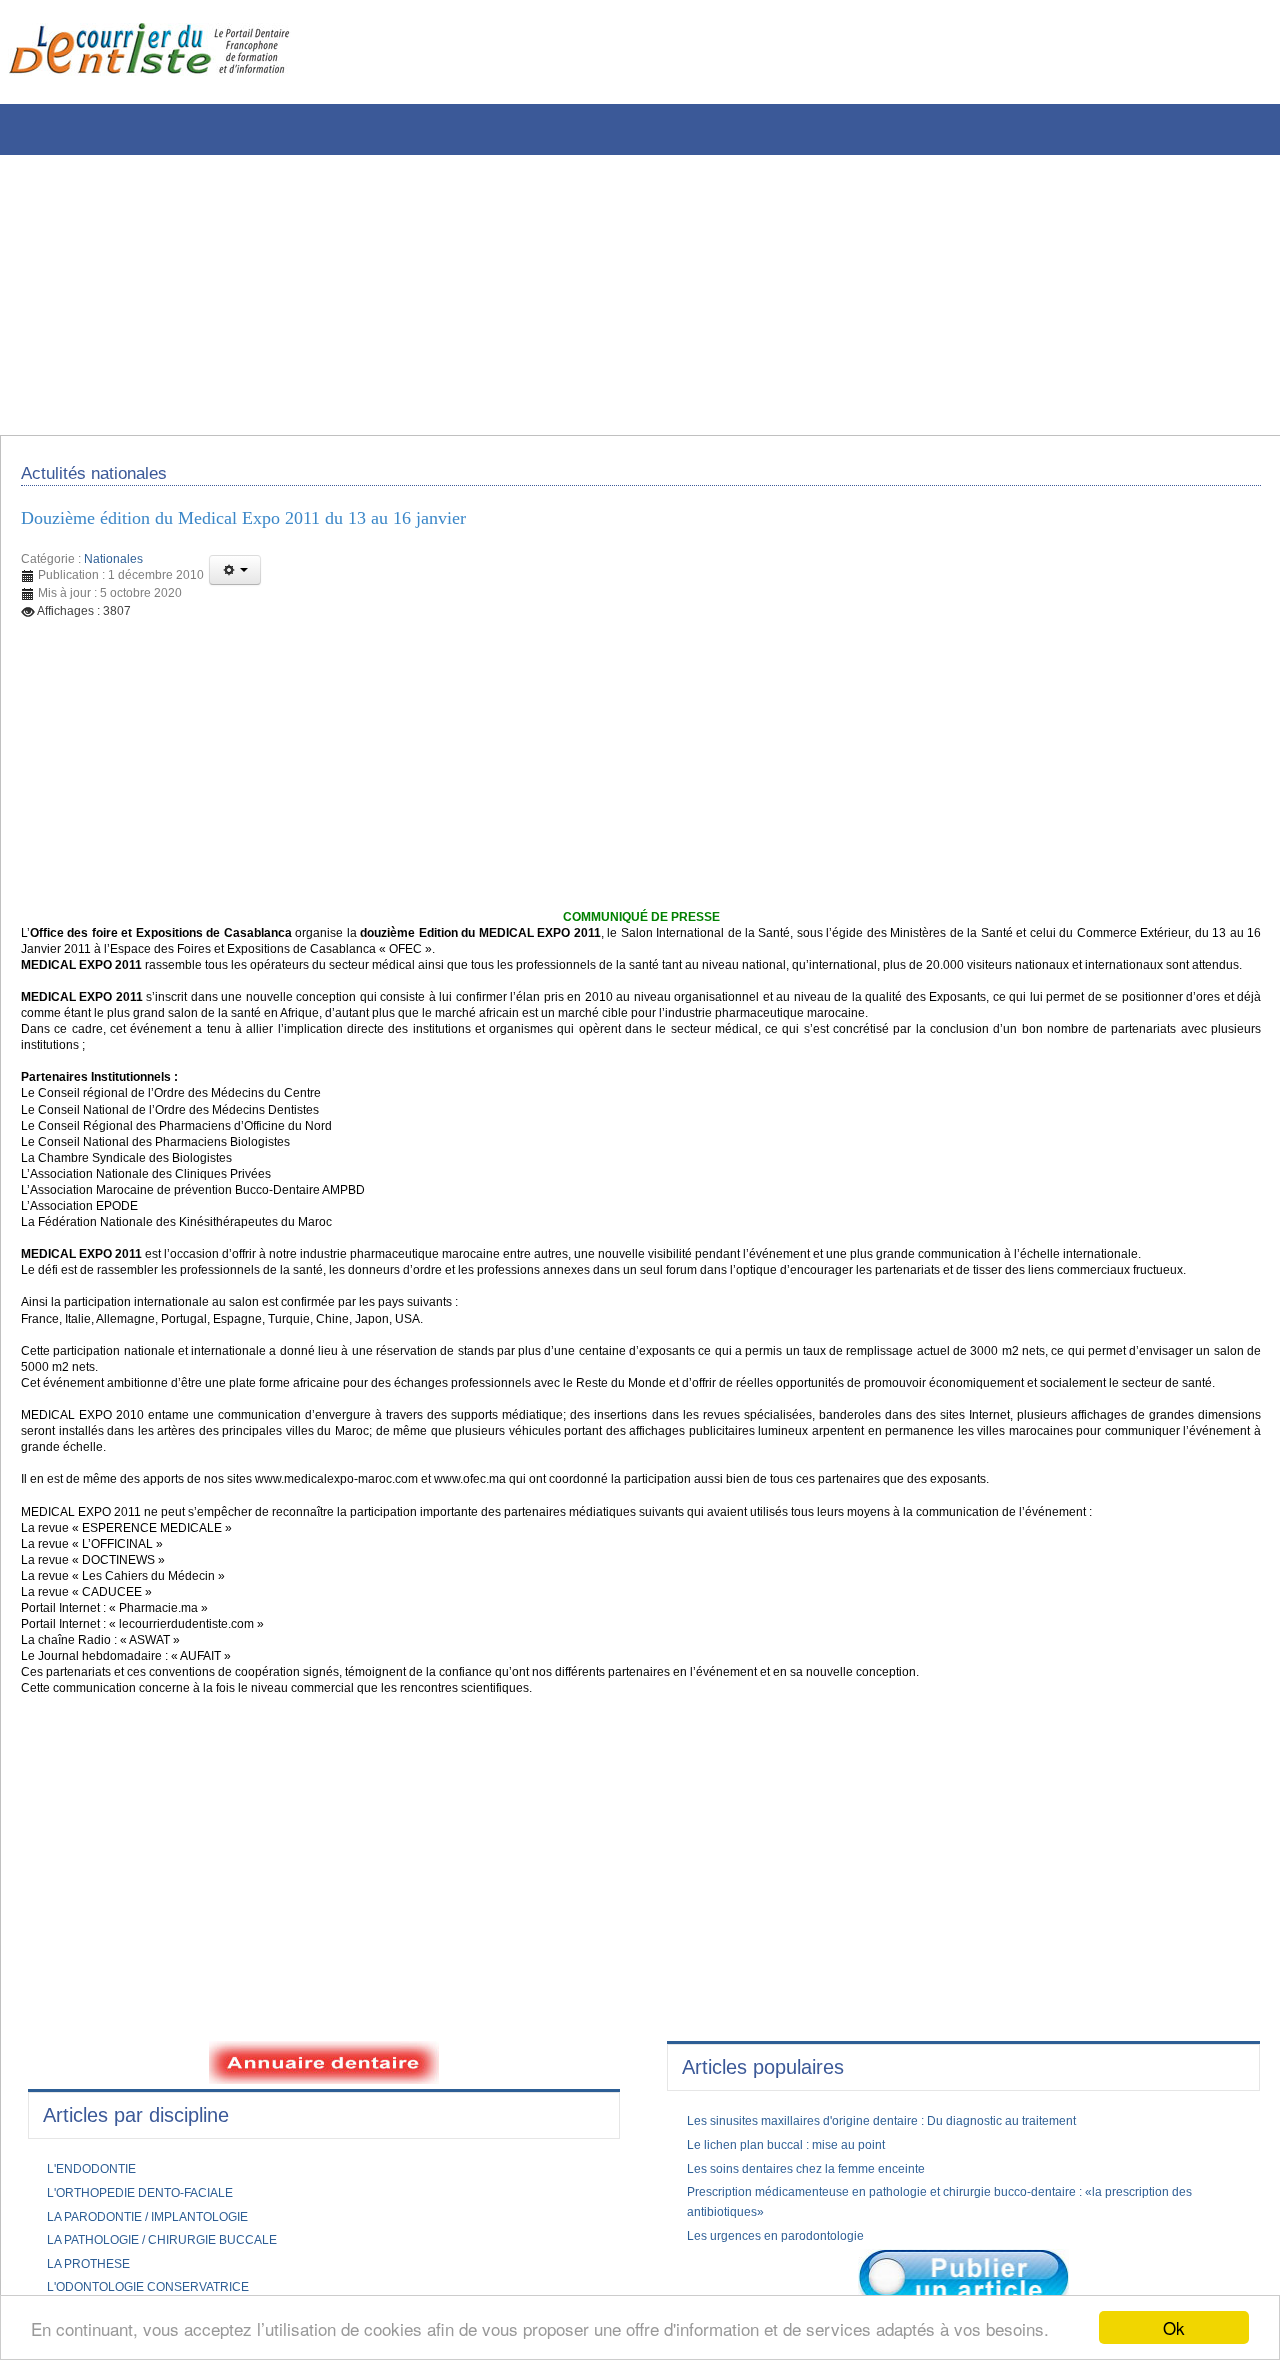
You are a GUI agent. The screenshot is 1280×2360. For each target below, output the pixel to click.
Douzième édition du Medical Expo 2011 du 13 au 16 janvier (281, 529)
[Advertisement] (605, 295)
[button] (235, 583)
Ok (1174, 2327)
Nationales (113, 572)
